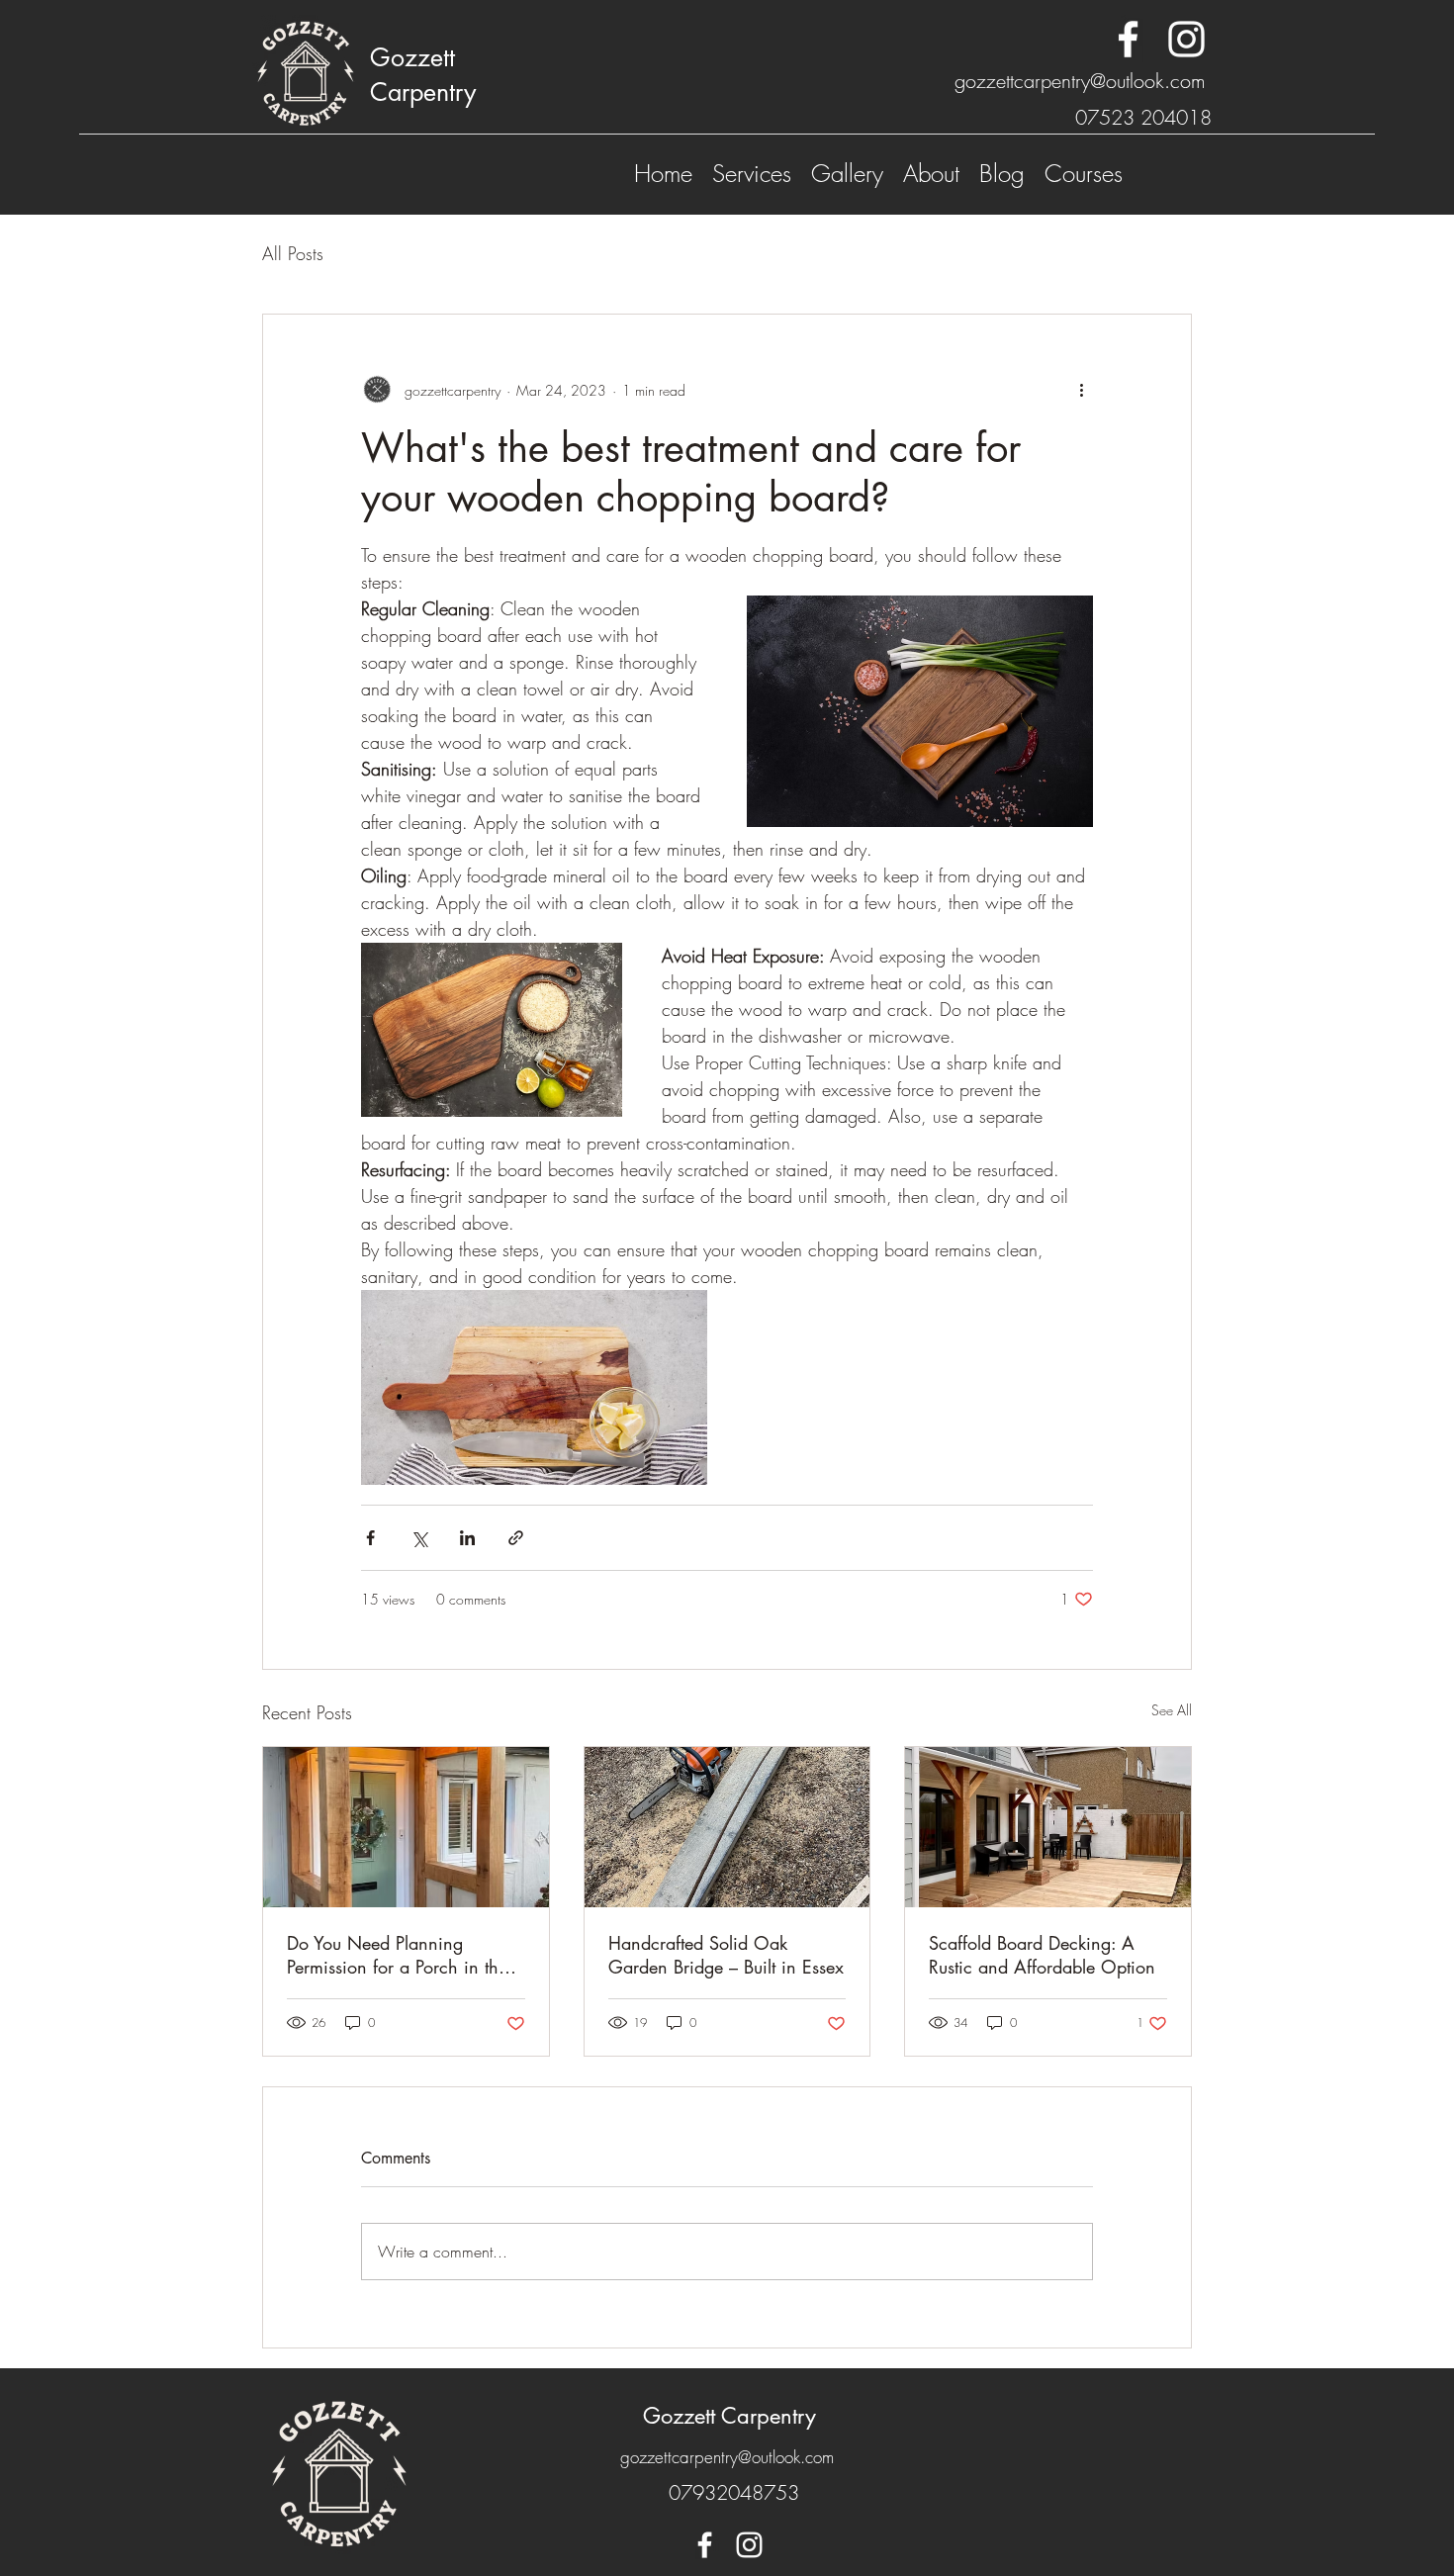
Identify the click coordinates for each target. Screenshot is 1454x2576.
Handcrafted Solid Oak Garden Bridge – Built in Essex (726, 1955)
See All (1172, 1710)
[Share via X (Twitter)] (419, 1538)
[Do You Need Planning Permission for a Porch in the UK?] (406, 1827)
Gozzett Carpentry (729, 2416)
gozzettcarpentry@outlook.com (1080, 81)
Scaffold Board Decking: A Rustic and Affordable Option (1042, 1955)
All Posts (293, 253)
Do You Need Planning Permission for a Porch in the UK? (397, 1955)
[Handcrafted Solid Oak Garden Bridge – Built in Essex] (727, 1827)
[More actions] (1081, 390)
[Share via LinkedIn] (467, 1538)
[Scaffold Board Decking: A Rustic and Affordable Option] (1048, 1827)
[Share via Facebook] (370, 1538)
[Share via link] (516, 1538)
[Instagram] (1186, 39)
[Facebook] (1128, 39)
